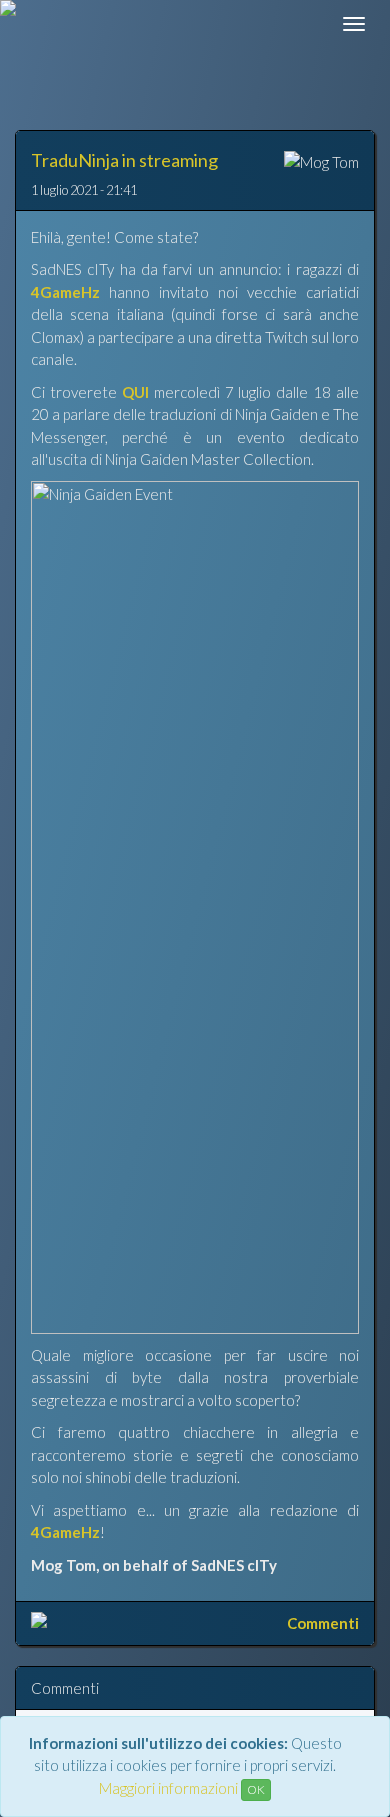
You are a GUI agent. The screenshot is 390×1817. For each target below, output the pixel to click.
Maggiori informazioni (168, 1788)
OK (256, 1789)
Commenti (323, 1623)
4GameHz (65, 292)
